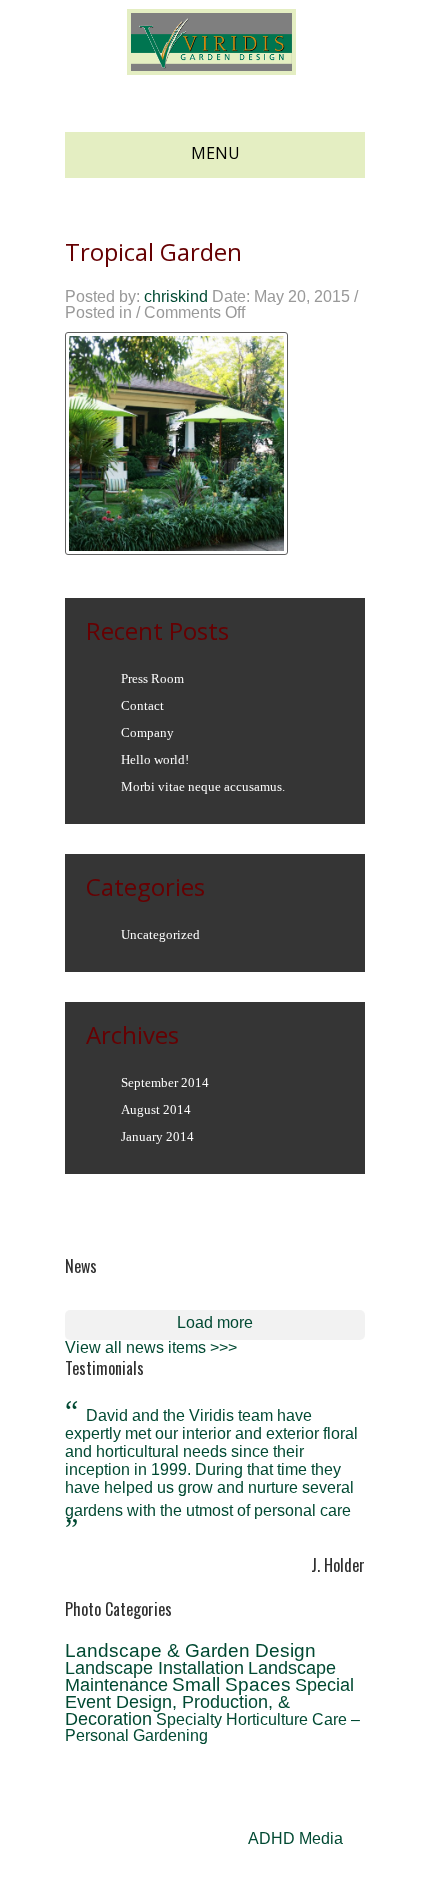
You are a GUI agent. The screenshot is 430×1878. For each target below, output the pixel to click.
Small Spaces (231, 1684)
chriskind (176, 296)
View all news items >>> (151, 1347)
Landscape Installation (154, 1668)
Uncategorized (160, 934)
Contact (142, 705)
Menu (215, 153)
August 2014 (156, 1109)
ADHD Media (295, 1838)
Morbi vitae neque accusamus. (203, 786)
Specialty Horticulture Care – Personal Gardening (212, 1727)
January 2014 (157, 1136)
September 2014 (165, 1082)
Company (147, 732)
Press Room (152, 678)
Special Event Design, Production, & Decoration (209, 1702)
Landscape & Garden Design (190, 1650)
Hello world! (155, 759)
